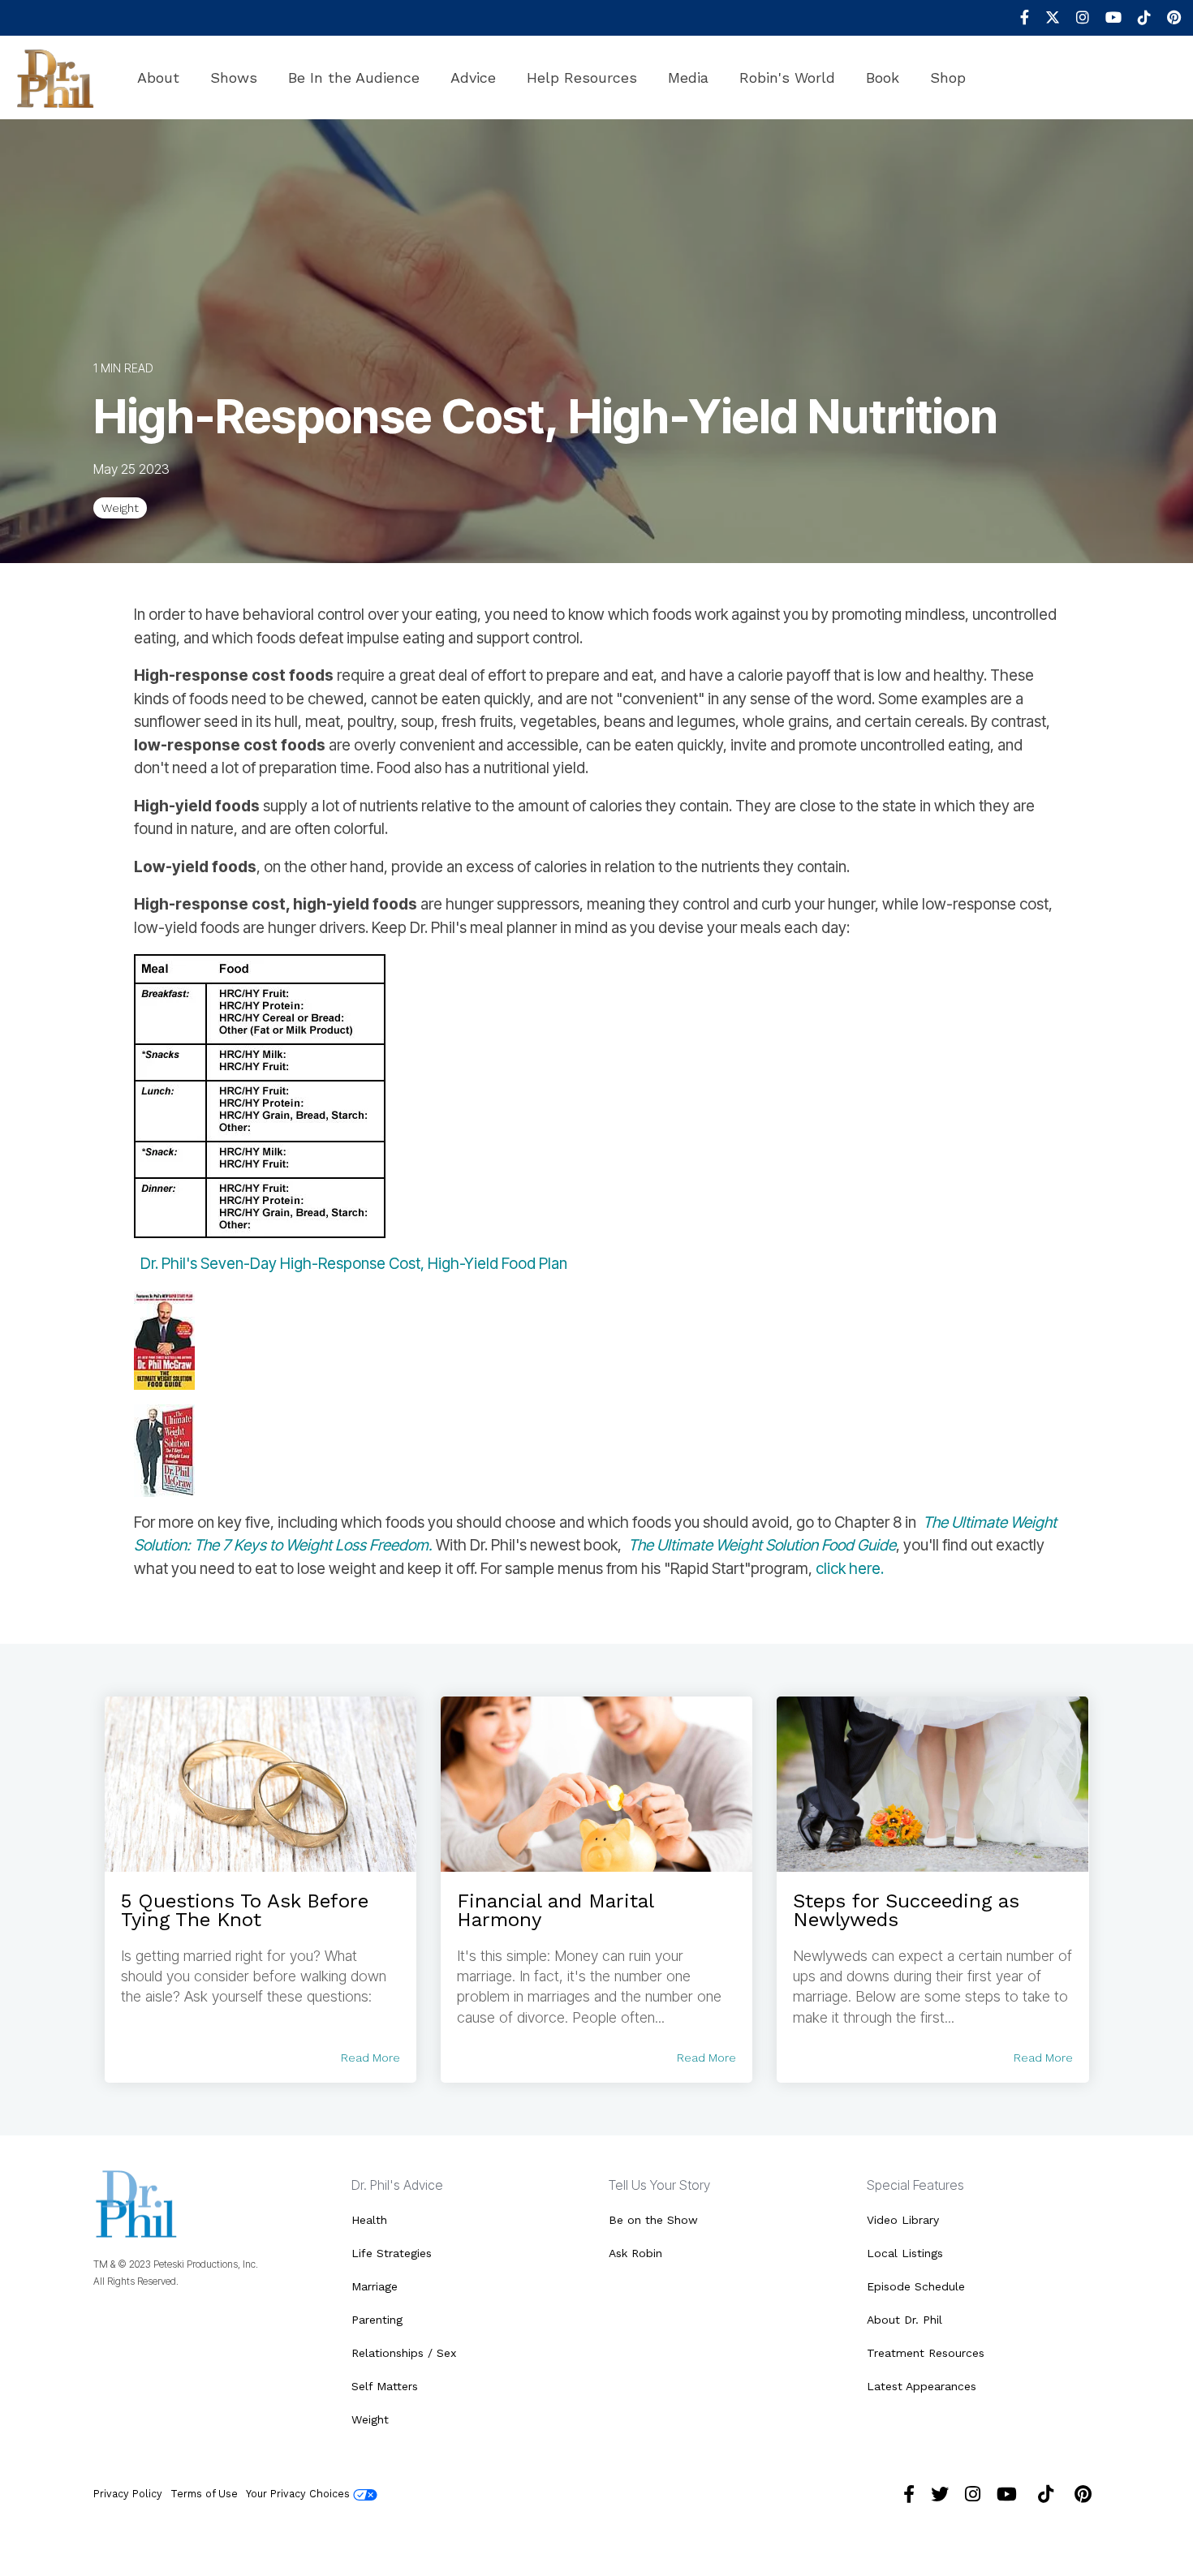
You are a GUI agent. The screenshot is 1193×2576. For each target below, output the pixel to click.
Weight (120, 508)
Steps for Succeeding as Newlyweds (906, 1910)
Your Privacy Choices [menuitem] (299, 2494)
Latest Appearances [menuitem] (922, 2386)
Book (883, 77)
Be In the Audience (354, 77)
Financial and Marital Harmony (555, 1910)
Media (688, 77)
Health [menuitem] (369, 2220)
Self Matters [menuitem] (385, 2386)
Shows (234, 77)
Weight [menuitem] (370, 2419)
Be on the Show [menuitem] (653, 2220)
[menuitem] (1016, 18)
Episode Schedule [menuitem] (916, 2286)
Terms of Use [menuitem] (204, 2494)
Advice (473, 77)
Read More (370, 2058)
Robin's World (787, 77)
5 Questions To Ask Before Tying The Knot (245, 1910)
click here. (850, 1569)
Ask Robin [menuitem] (635, 2253)
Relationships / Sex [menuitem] (404, 2353)
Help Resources (582, 77)
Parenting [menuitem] (377, 2320)
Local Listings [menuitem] (905, 2253)
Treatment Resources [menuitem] (926, 2353)
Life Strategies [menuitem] (392, 2253)
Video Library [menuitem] (903, 2220)
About (158, 77)
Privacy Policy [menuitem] (128, 2494)
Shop (948, 77)
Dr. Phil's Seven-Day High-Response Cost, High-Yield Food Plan (354, 1264)
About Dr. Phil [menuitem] (904, 2320)
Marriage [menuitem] (375, 2286)
